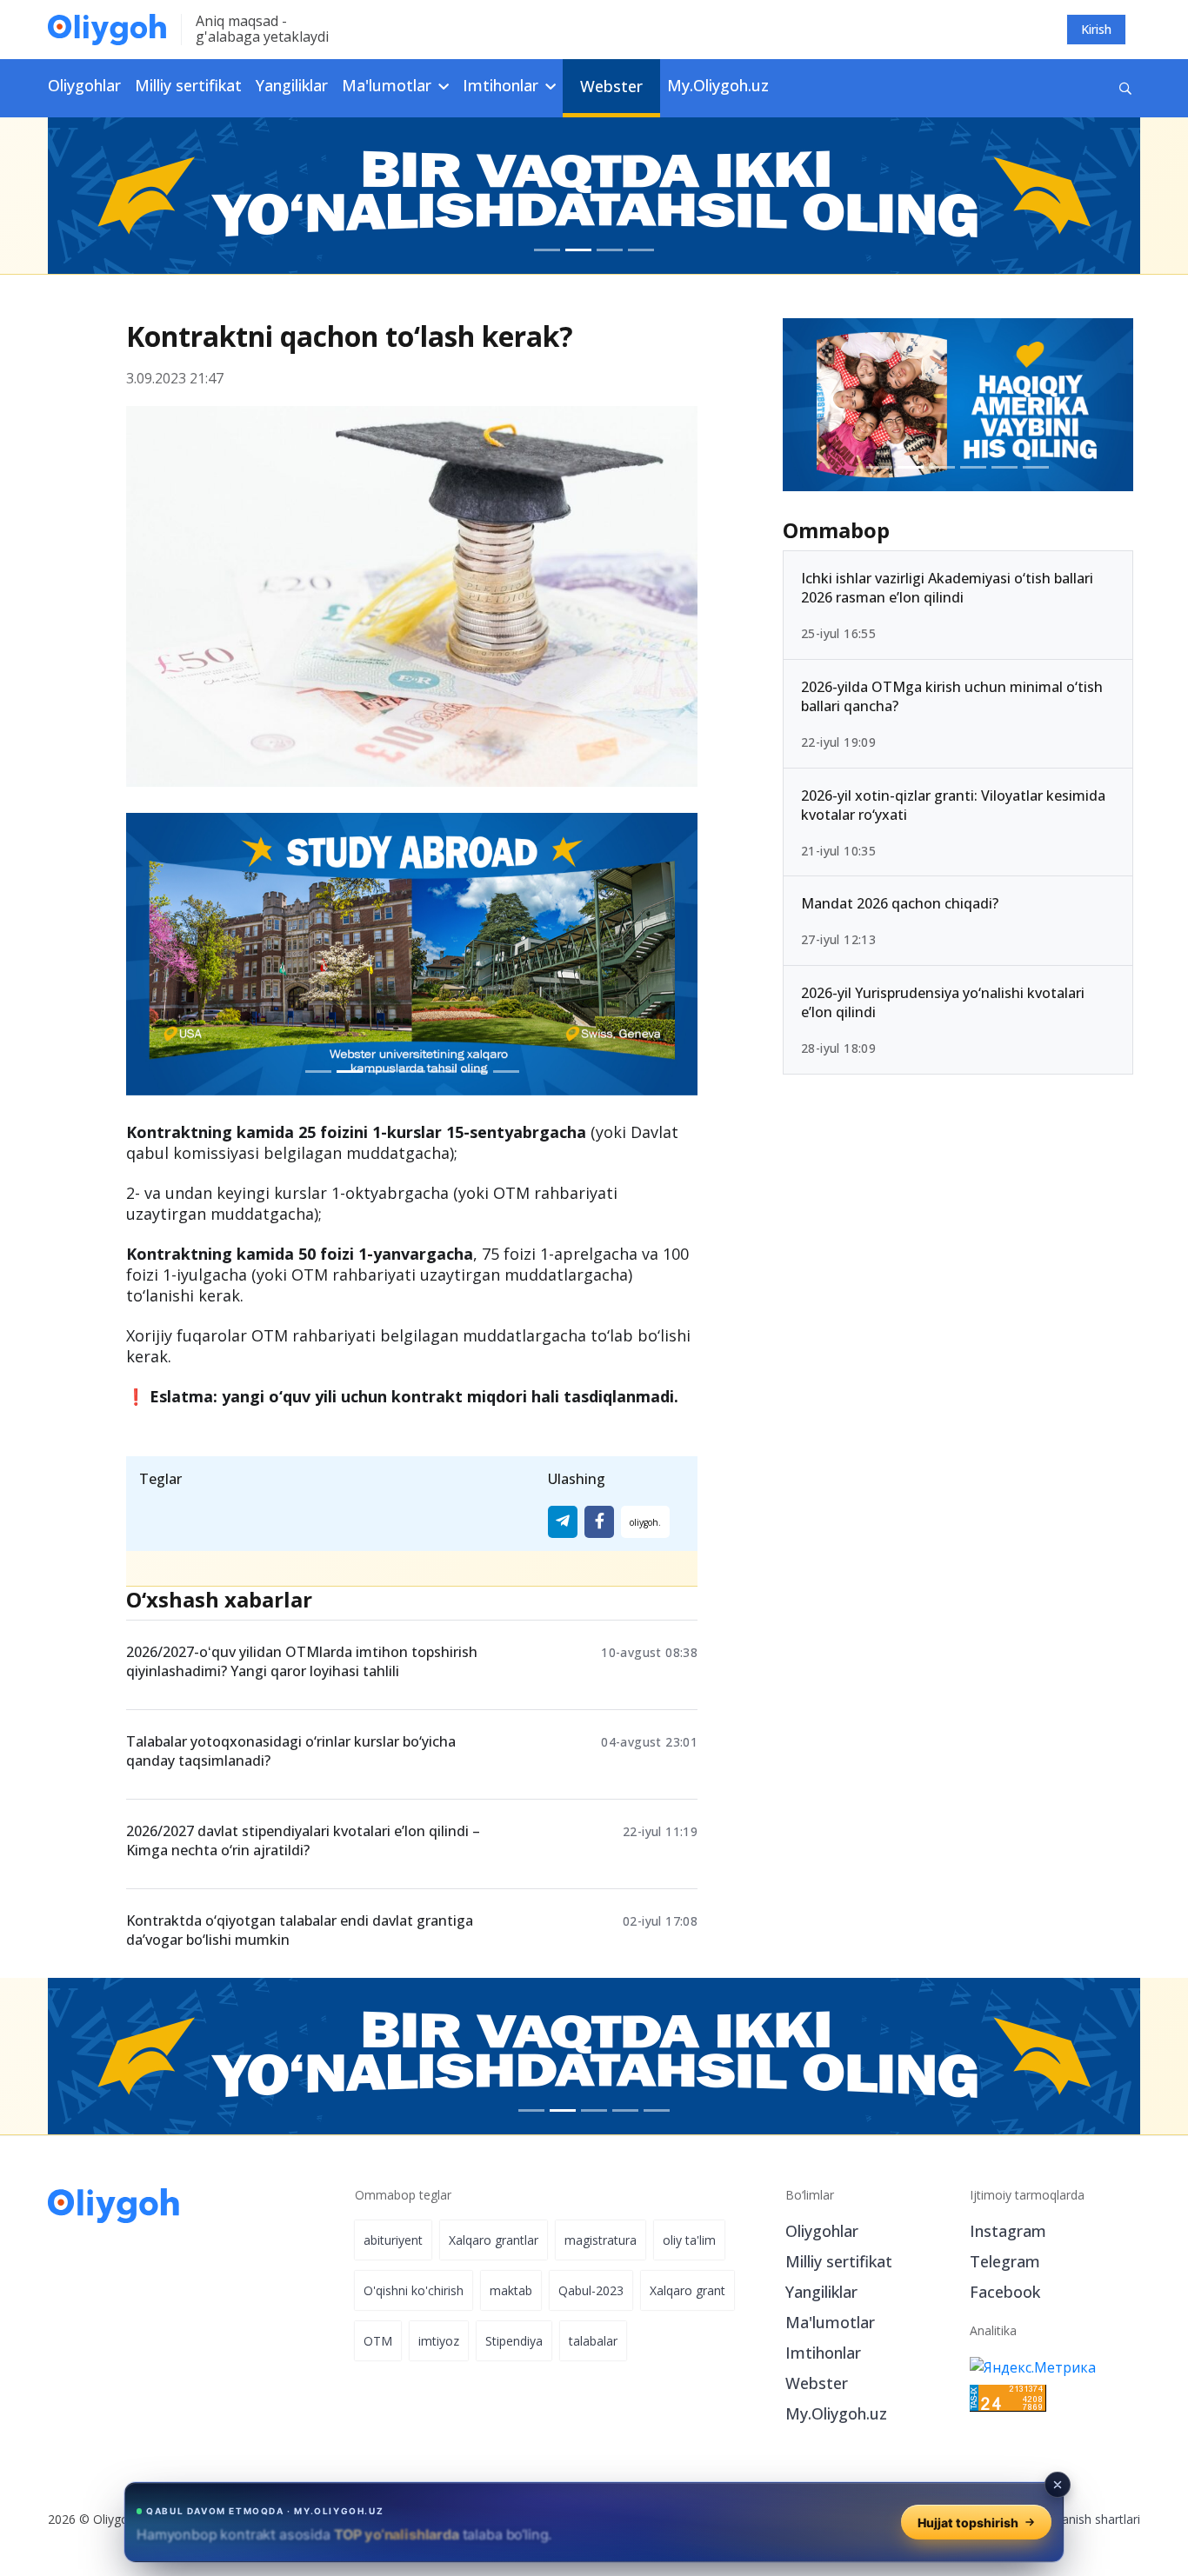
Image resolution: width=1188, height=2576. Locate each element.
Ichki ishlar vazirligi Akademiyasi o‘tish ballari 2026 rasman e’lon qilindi (947, 588)
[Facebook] (599, 1522)
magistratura (601, 2240)
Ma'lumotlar (830, 2322)
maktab (511, 2290)
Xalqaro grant (687, 2290)
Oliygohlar (84, 85)
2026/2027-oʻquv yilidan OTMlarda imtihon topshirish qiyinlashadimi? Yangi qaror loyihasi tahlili (302, 1661)
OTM (378, 2341)
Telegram (1005, 2261)
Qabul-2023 (591, 2290)
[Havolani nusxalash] (645, 1522)
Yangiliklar (292, 85)
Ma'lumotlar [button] (389, 85)
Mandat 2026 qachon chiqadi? (900, 903)
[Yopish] (1058, 2485)
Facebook (1005, 2292)
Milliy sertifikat (188, 85)
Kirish (1096, 29)
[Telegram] (563, 1522)
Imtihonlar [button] (503, 85)
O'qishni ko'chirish (414, 2290)
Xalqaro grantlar (494, 2240)
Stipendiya (514, 2341)
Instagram (1008, 2231)
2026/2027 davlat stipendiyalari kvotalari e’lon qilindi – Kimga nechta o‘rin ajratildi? (303, 1840)
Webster (611, 86)
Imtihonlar (823, 2353)
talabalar (593, 2341)
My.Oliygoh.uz (718, 85)
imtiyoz (439, 2341)
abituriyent (393, 2240)
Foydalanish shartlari (1082, 2519)
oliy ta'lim (689, 2240)
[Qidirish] (1125, 88)
